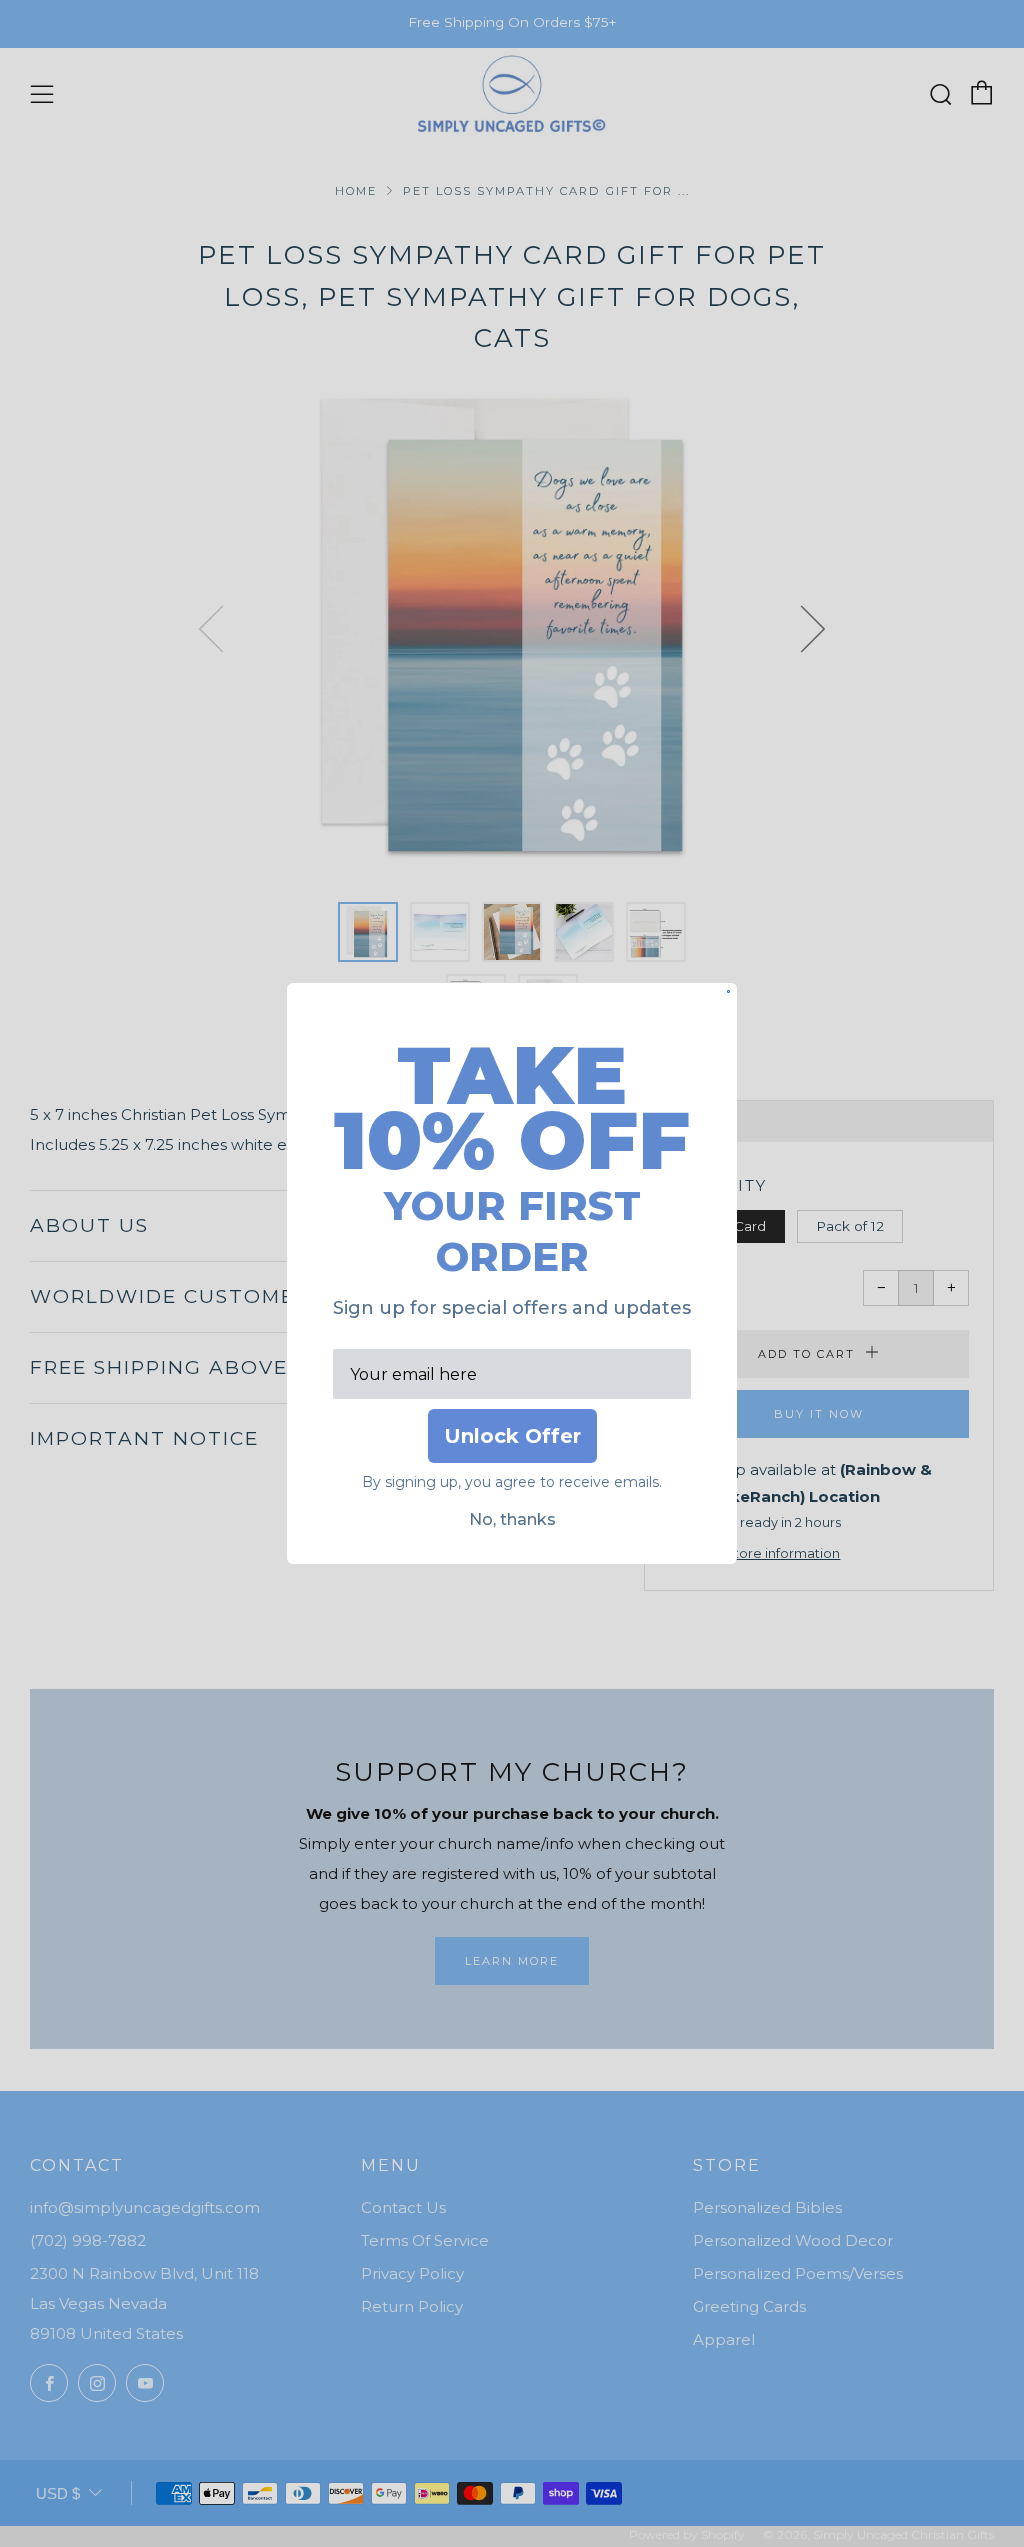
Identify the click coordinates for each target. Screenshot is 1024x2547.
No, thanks (512, 1519)
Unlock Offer (512, 1436)
